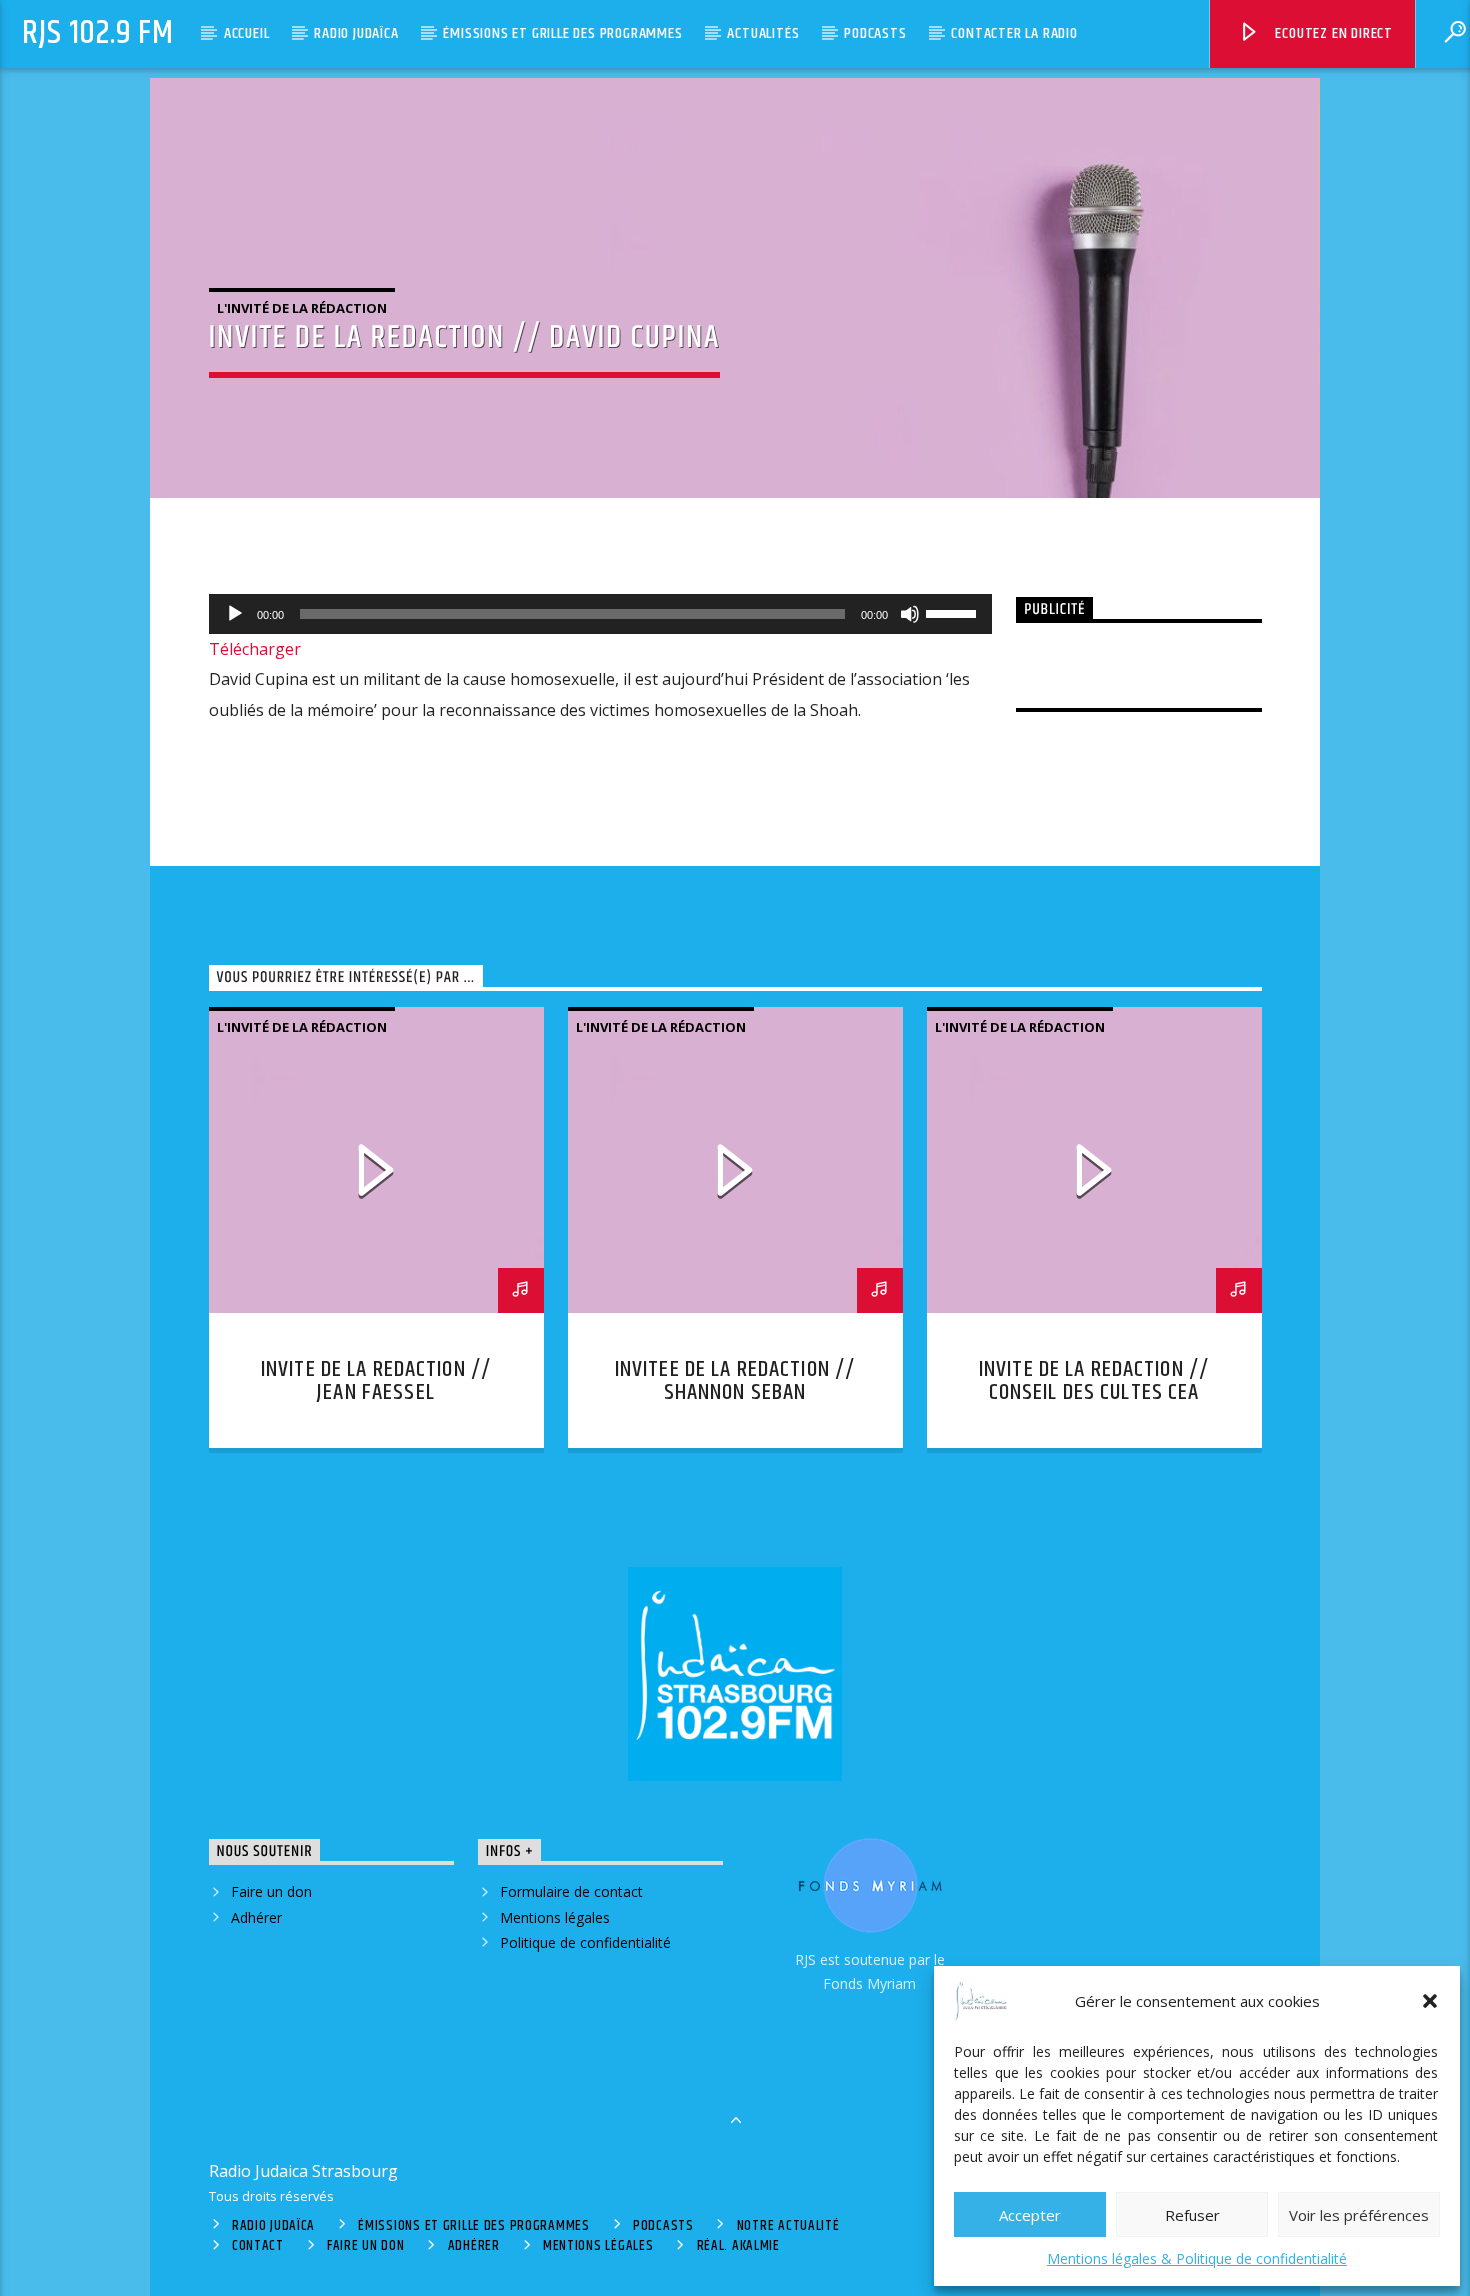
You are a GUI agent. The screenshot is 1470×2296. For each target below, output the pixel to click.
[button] (1430, 2001)
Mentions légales (555, 1917)
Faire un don (271, 1891)
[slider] (954, 612)
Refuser (1192, 2215)
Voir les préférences (1359, 2215)
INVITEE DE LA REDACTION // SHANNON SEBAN (735, 1381)
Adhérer (256, 1917)
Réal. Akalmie (738, 2246)
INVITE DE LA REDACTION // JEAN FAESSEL (376, 1381)
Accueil (247, 33)
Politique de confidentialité (585, 1942)
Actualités (763, 33)
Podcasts (875, 33)
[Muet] (910, 614)
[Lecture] (235, 614)
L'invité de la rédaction (302, 308)
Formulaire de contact (571, 1891)
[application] (601, 614)
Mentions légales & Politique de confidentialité (1197, 2258)
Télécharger (255, 649)
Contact (258, 2246)
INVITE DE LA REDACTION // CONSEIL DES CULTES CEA (1094, 1381)
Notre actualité (788, 2226)
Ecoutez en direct (1332, 33)
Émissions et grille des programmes (562, 33)
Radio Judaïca (356, 33)
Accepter (1030, 2215)
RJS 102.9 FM (98, 33)
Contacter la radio (1014, 33)
